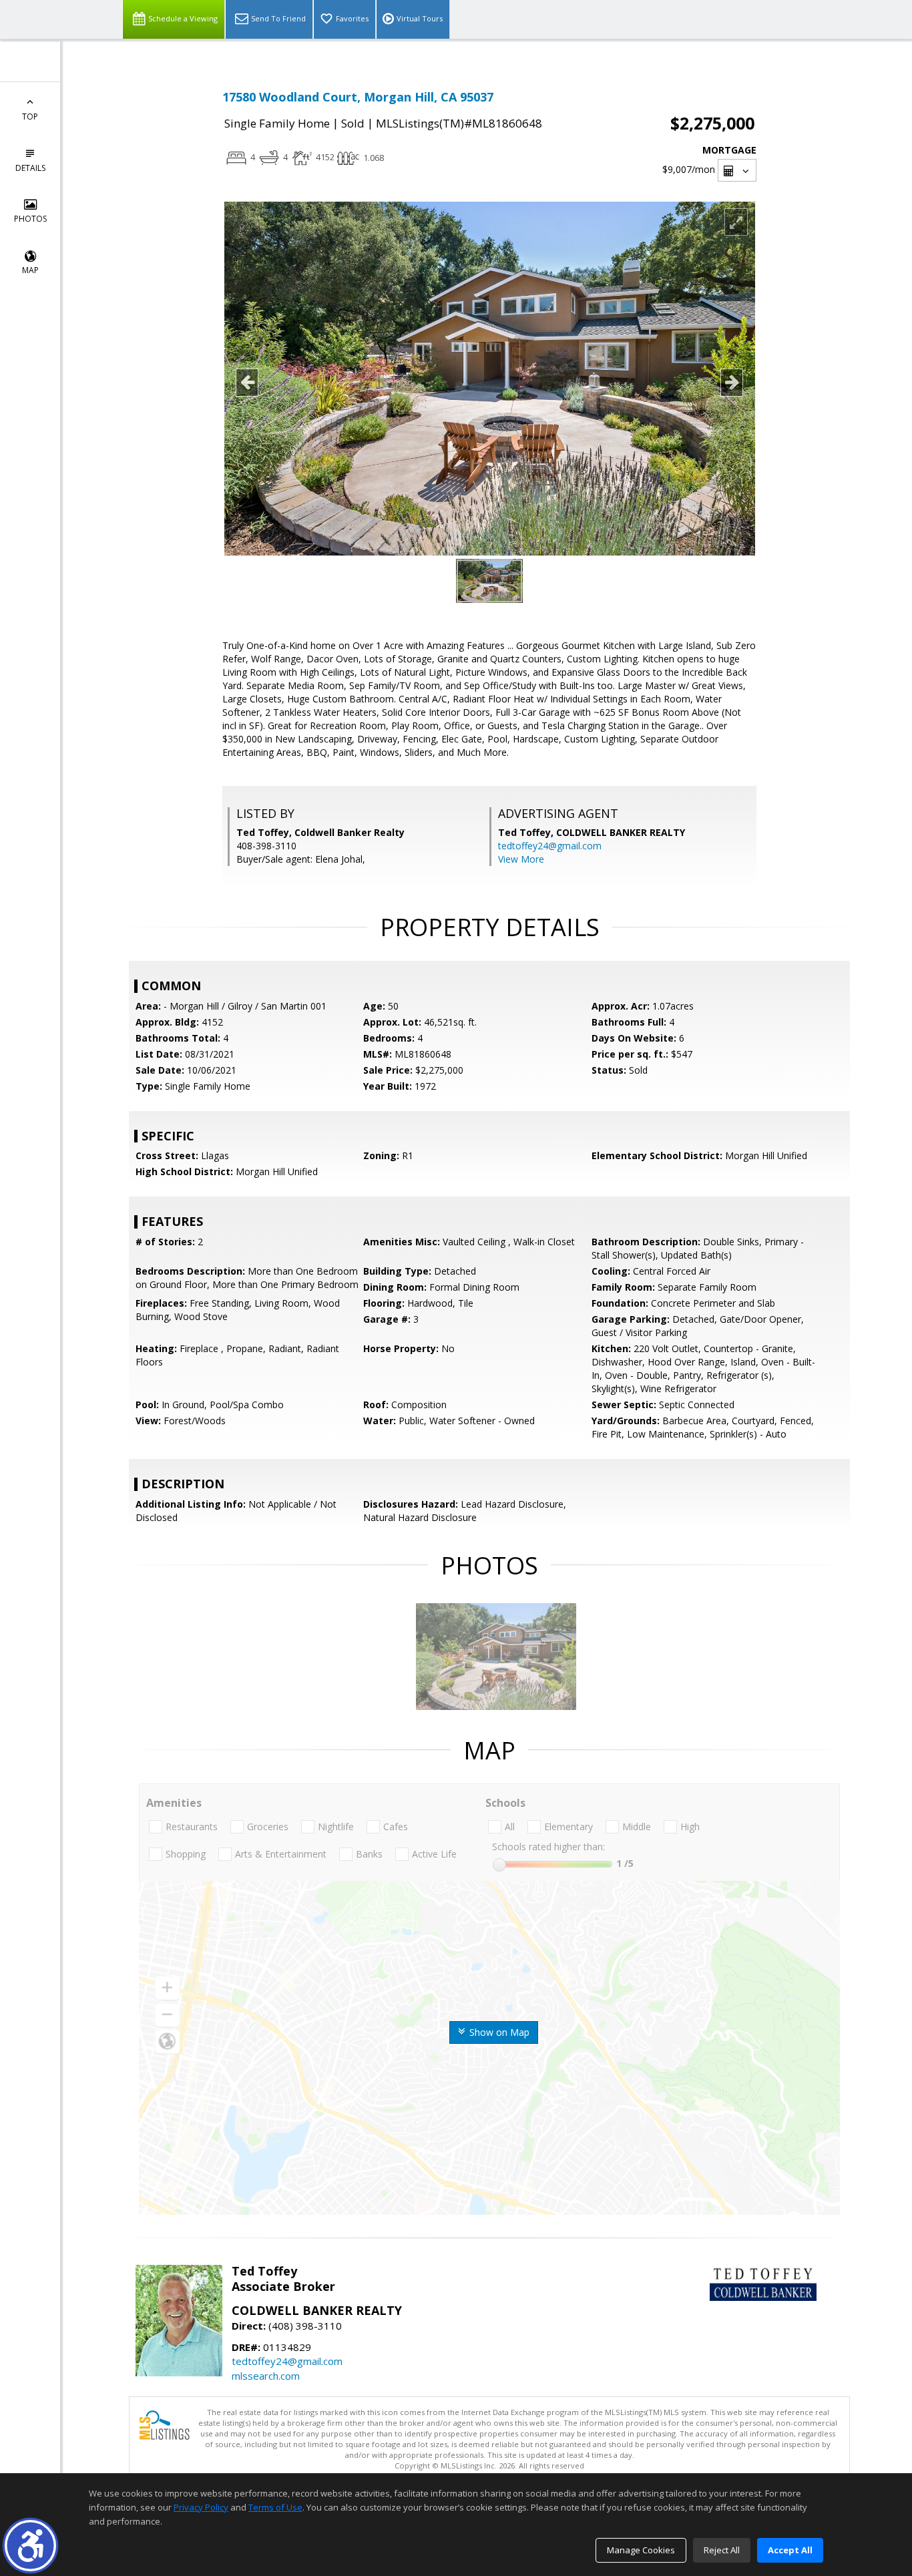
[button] (30, 2546)
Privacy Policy (201, 2507)
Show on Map (498, 2032)
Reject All (722, 2550)
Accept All (790, 2550)
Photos (30, 219)
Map (30, 270)
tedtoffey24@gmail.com (550, 846)
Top (30, 117)
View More (521, 859)
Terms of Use (275, 2507)
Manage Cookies (641, 2550)
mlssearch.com (266, 2376)
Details (30, 168)
